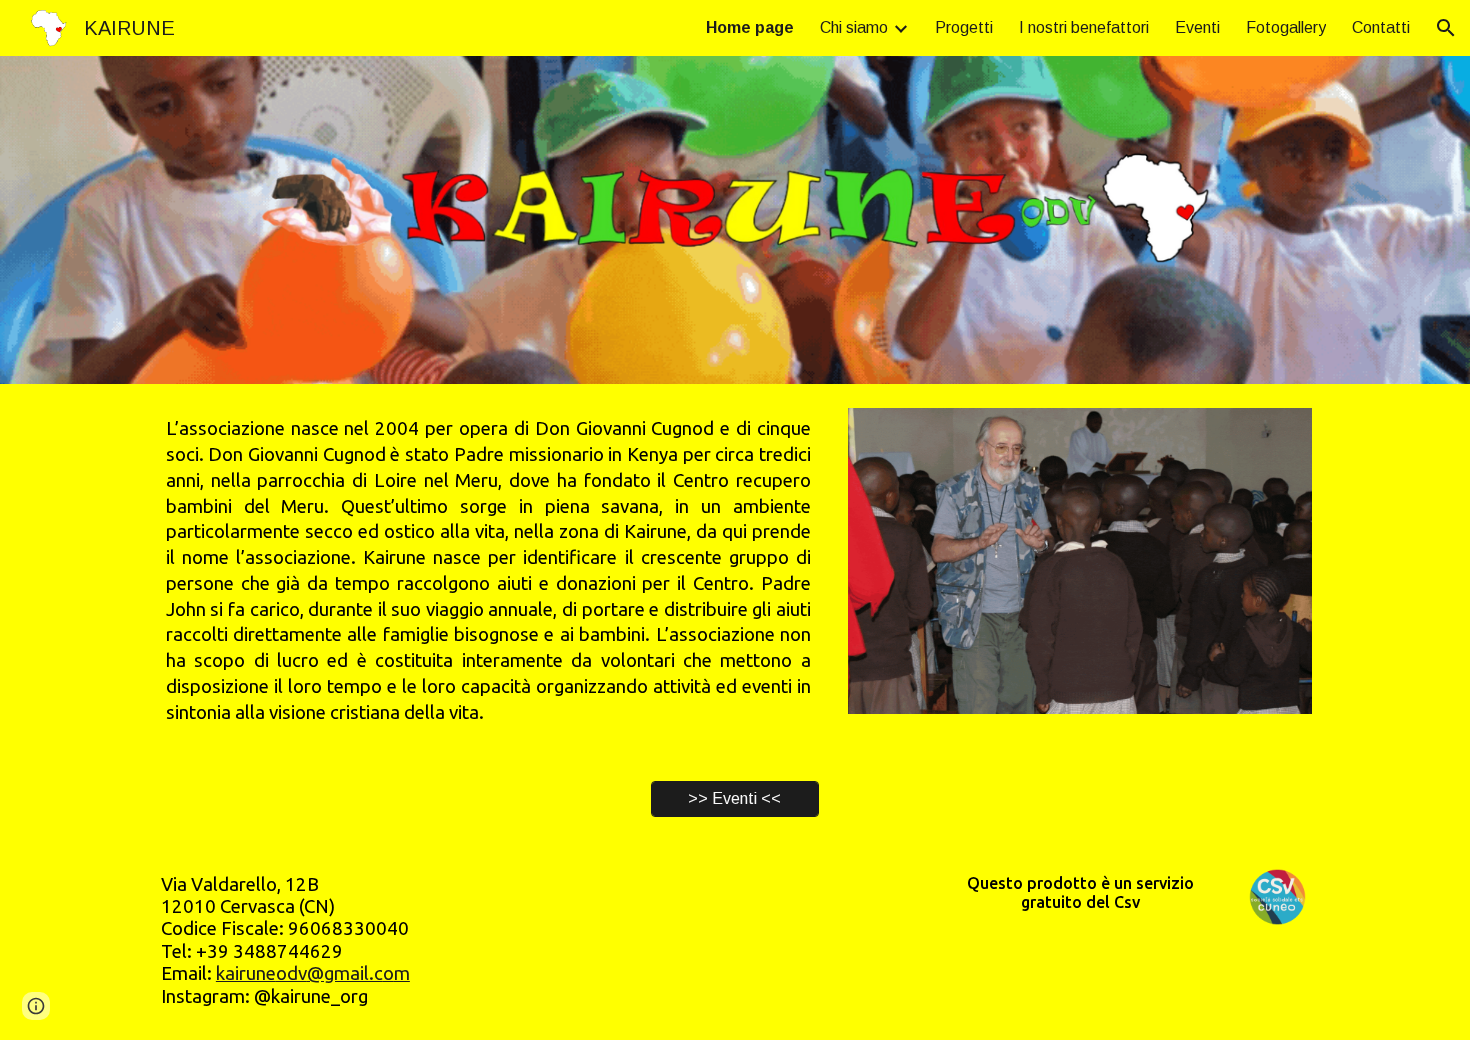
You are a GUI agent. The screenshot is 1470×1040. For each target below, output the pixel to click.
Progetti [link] (964, 27)
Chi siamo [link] (854, 27)
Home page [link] (750, 27)
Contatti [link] (1381, 27)
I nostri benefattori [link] (1084, 27)
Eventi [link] (1197, 27)
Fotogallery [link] (1286, 27)
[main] (488, 570)
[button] (1446, 28)
